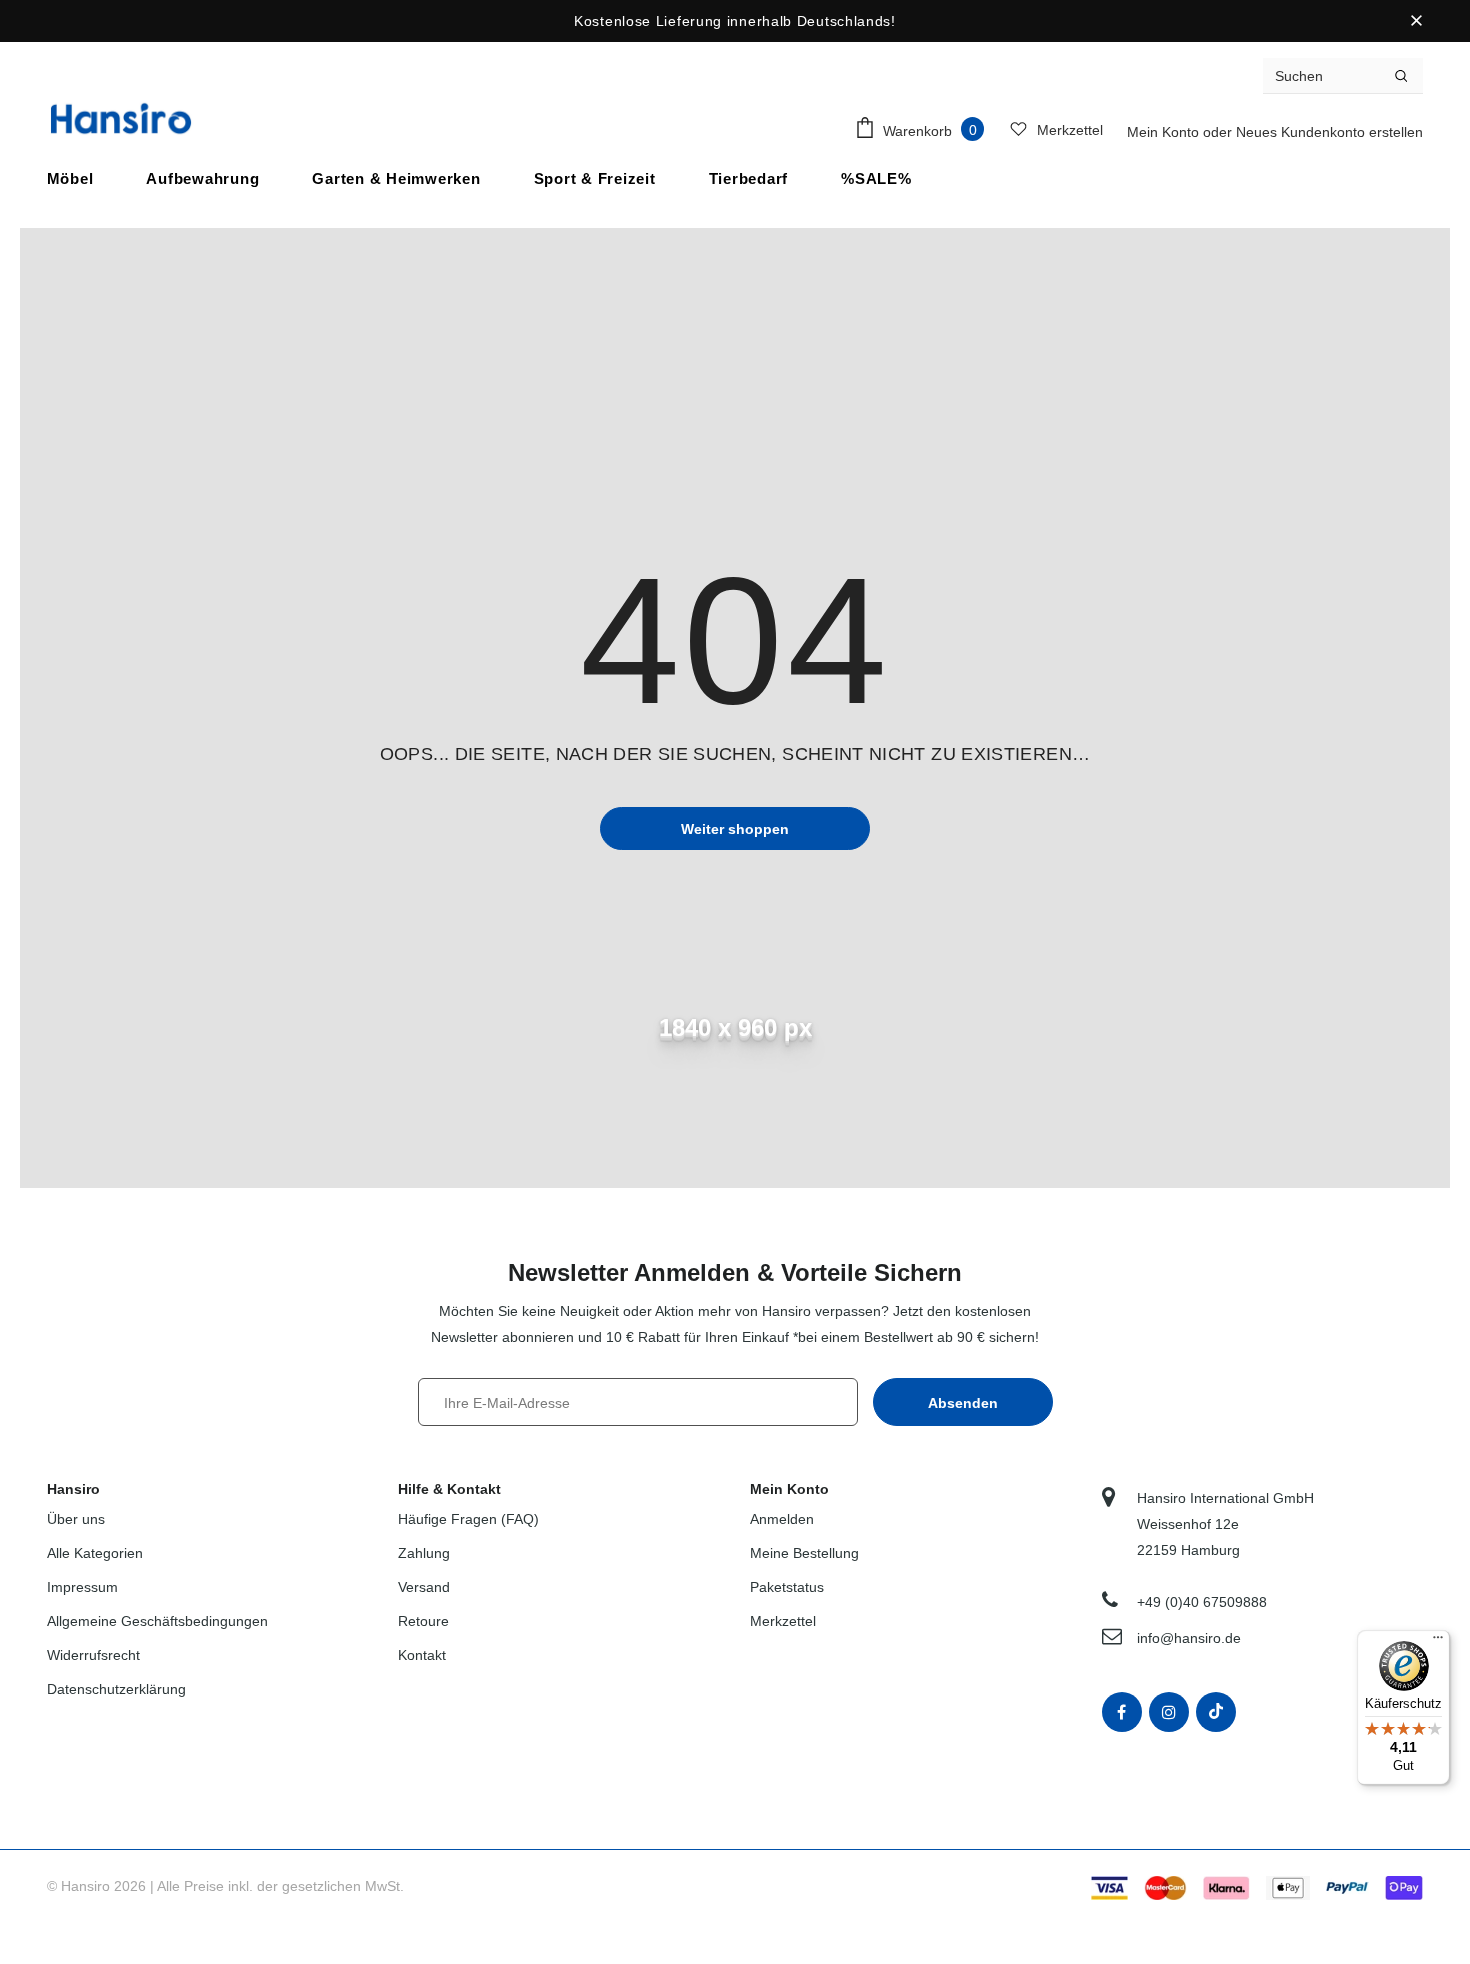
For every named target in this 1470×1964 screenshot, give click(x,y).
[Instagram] (1169, 1712)
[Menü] (1438, 1642)
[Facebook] (1122, 1712)
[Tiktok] (1216, 1712)
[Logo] (121, 118)
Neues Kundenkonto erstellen (1329, 132)
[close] (1416, 21)
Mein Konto (1165, 132)
